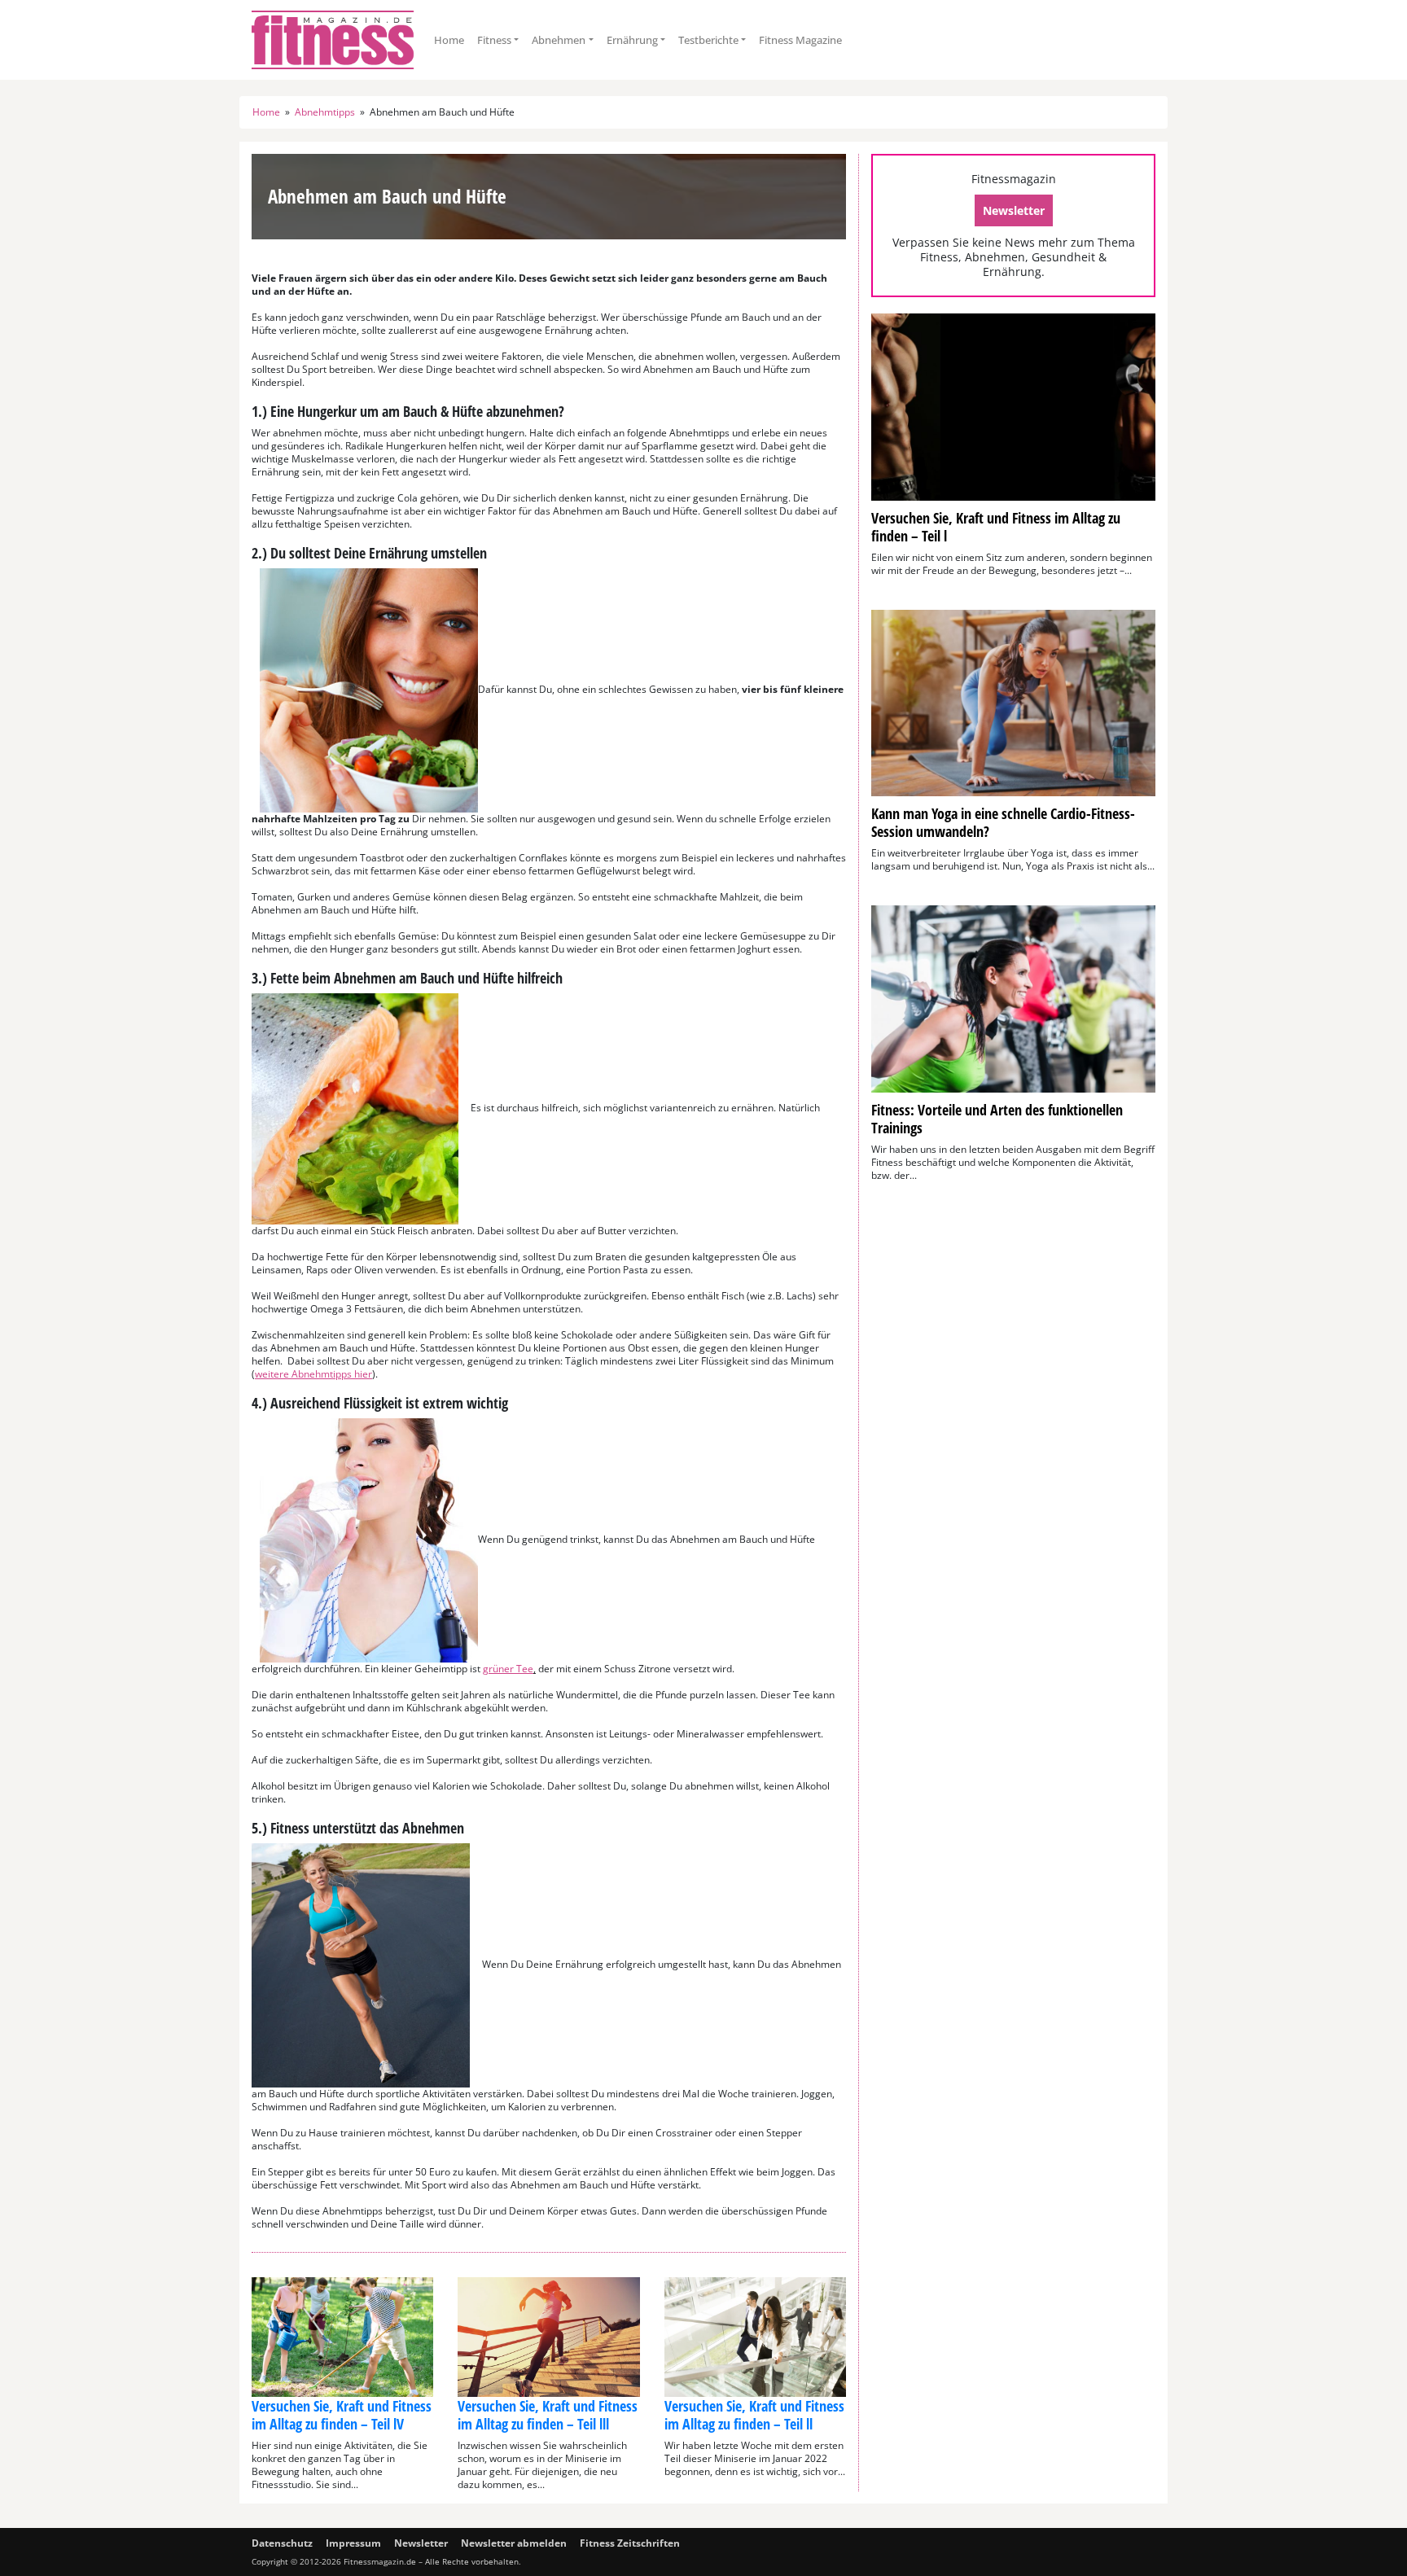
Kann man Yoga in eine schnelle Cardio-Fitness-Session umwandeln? (1003, 822)
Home (449, 40)
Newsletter (1014, 210)
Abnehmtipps (325, 112)
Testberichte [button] (708, 40)
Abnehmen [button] (559, 40)
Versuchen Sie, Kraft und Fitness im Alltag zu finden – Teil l (996, 527)
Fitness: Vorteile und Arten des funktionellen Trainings (997, 1119)
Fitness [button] (494, 40)
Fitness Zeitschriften (630, 2543)
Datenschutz (282, 2543)
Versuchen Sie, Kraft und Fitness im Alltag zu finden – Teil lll (548, 2415)
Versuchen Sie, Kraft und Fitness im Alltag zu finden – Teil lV (342, 2415)
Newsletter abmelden (514, 2543)
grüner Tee (508, 1669)
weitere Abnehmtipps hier (313, 1374)
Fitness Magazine (800, 40)
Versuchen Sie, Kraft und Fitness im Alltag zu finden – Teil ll (754, 2415)
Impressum (353, 2543)
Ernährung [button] (632, 40)
